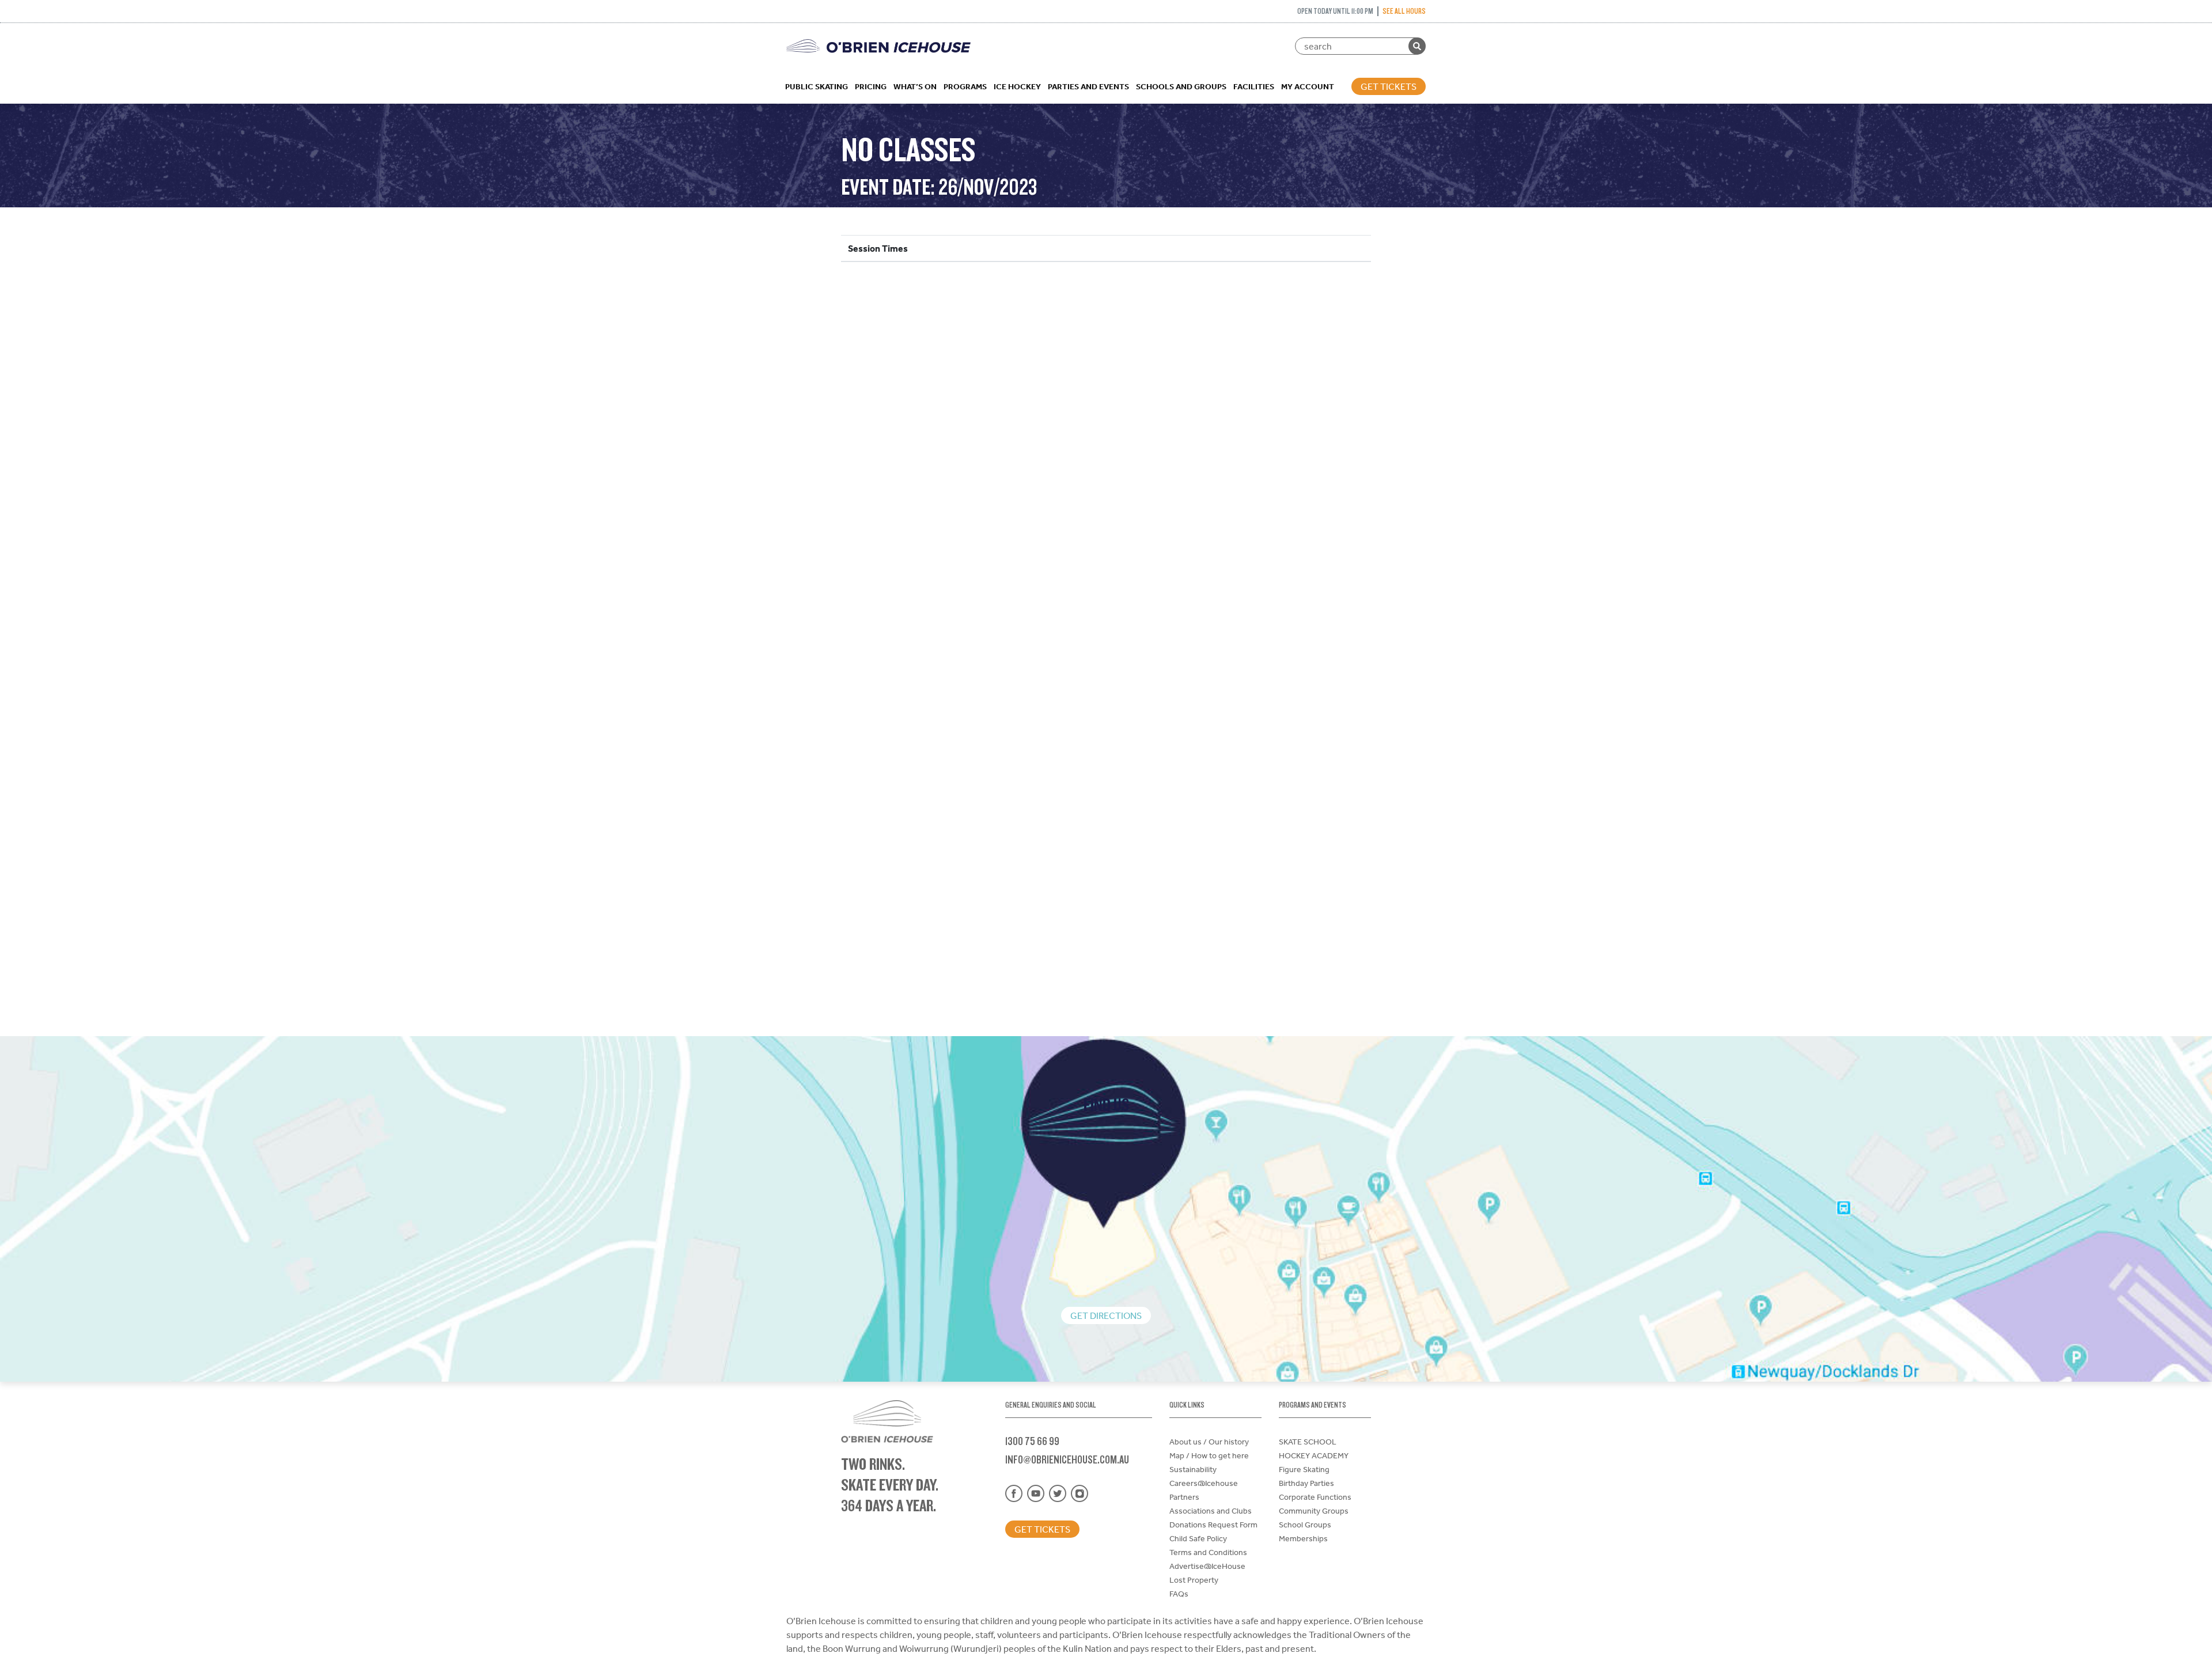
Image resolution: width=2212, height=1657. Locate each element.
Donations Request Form (1213, 1525)
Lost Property (1194, 1580)
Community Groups (1314, 1511)
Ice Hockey (1017, 86)
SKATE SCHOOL (1308, 1442)
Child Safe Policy (1198, 1538)
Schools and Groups (1181, 86)
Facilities (1254, 86)
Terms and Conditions (1208, 1552)
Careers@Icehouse (1204, 1483)
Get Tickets (1389, 86)
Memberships (1303, 1538)
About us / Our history (1209, 1442)
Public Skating (817, 86)
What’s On (915, 86)
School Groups (1305, 1525)
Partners (1184, 1497)
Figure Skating (1304, 1469)
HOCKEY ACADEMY (1314, 1455)
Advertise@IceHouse (1207, 1566)
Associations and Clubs (1211, 1511)
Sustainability (1193, 1469)
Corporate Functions (1315, 1497)
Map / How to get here (1209, 1455)
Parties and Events (1088, 86)
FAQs (1179, 1594)
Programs (965, 86)
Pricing (871, 86)
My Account (1308, 86)
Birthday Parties (1306, 1483)
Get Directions (1106, 1315)
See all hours (1404, 11)
